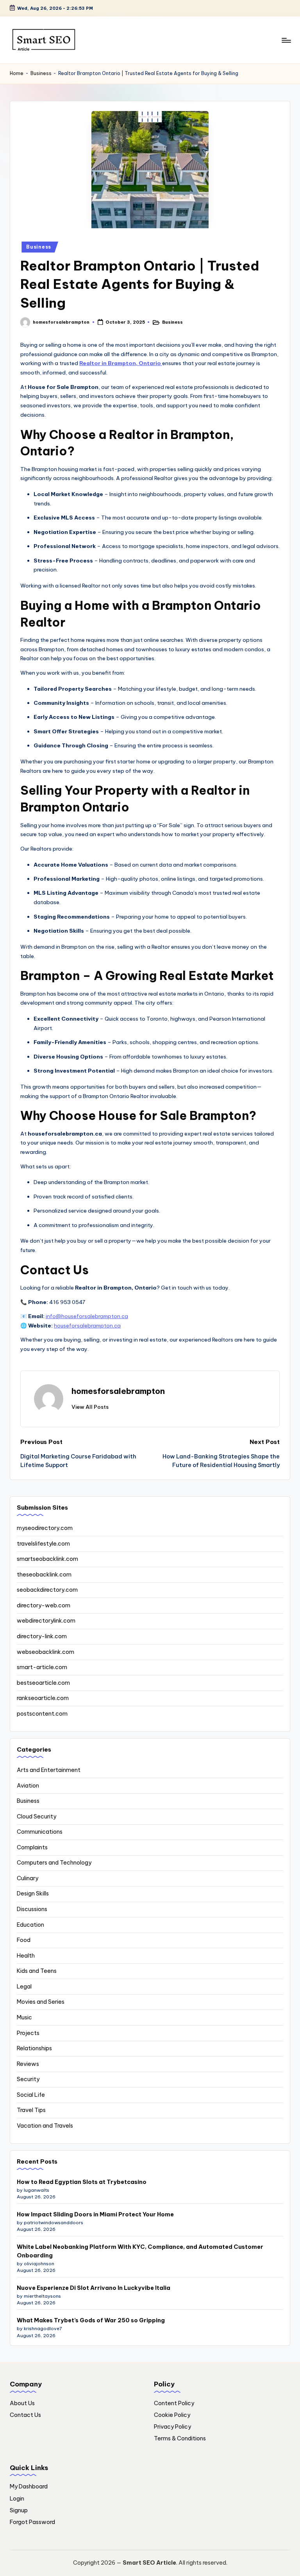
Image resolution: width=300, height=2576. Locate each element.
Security (28, 2079)
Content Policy (174, 2403)
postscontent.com (42, 1714)
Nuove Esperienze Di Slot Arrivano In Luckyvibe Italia (94, 2288)
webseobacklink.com (46, 1652)
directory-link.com (42, 1636)
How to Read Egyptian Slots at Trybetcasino (82, 2182)
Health (26, 1956)
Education (30, 1925)
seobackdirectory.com (47, 1590)
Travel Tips (31, 2110)
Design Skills (33, 1893)
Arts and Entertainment (49, 1770)
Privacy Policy (172, 2427)
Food (24, 1940)
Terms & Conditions (180, 2438)
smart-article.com (42, 1667)
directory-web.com (44, 1605)
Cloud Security (37, 1816)
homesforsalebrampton (118, 1391)
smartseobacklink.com (47, 1559)
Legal (24, 1987)
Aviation (28, 1786)
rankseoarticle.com (43, 1698)
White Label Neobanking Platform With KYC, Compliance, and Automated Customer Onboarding (140, 2251)
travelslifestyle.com (43, 1544)
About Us (22, 2403)
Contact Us (25, 2415)
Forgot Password (32, 2522)
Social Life (31, 2095)
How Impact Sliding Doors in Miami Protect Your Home (95, 2214)
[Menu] (286, 40)
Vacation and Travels (45, 2126)
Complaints (32, 1847)
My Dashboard (29, 2486)
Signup (19, 2510)
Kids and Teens (37, 1971)
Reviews (28, 2064)
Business (41, 73)
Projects (28, 2033)
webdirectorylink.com (46, 1621)
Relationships (34, 2048)
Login (17, 2499)
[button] (90, 1407)
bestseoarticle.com (43, 1683)
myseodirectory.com (45, 1528)
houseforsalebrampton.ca (87, 1326)
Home (17, 73)
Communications (40, 1832)
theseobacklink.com (44, 1575)
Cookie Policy (172, 2415)
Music (24, 2017)
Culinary (28, 1878)
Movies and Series (41, 2002)
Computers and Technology (54, 1863)
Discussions (32, 1909)
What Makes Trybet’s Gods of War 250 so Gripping (91, 2320)
